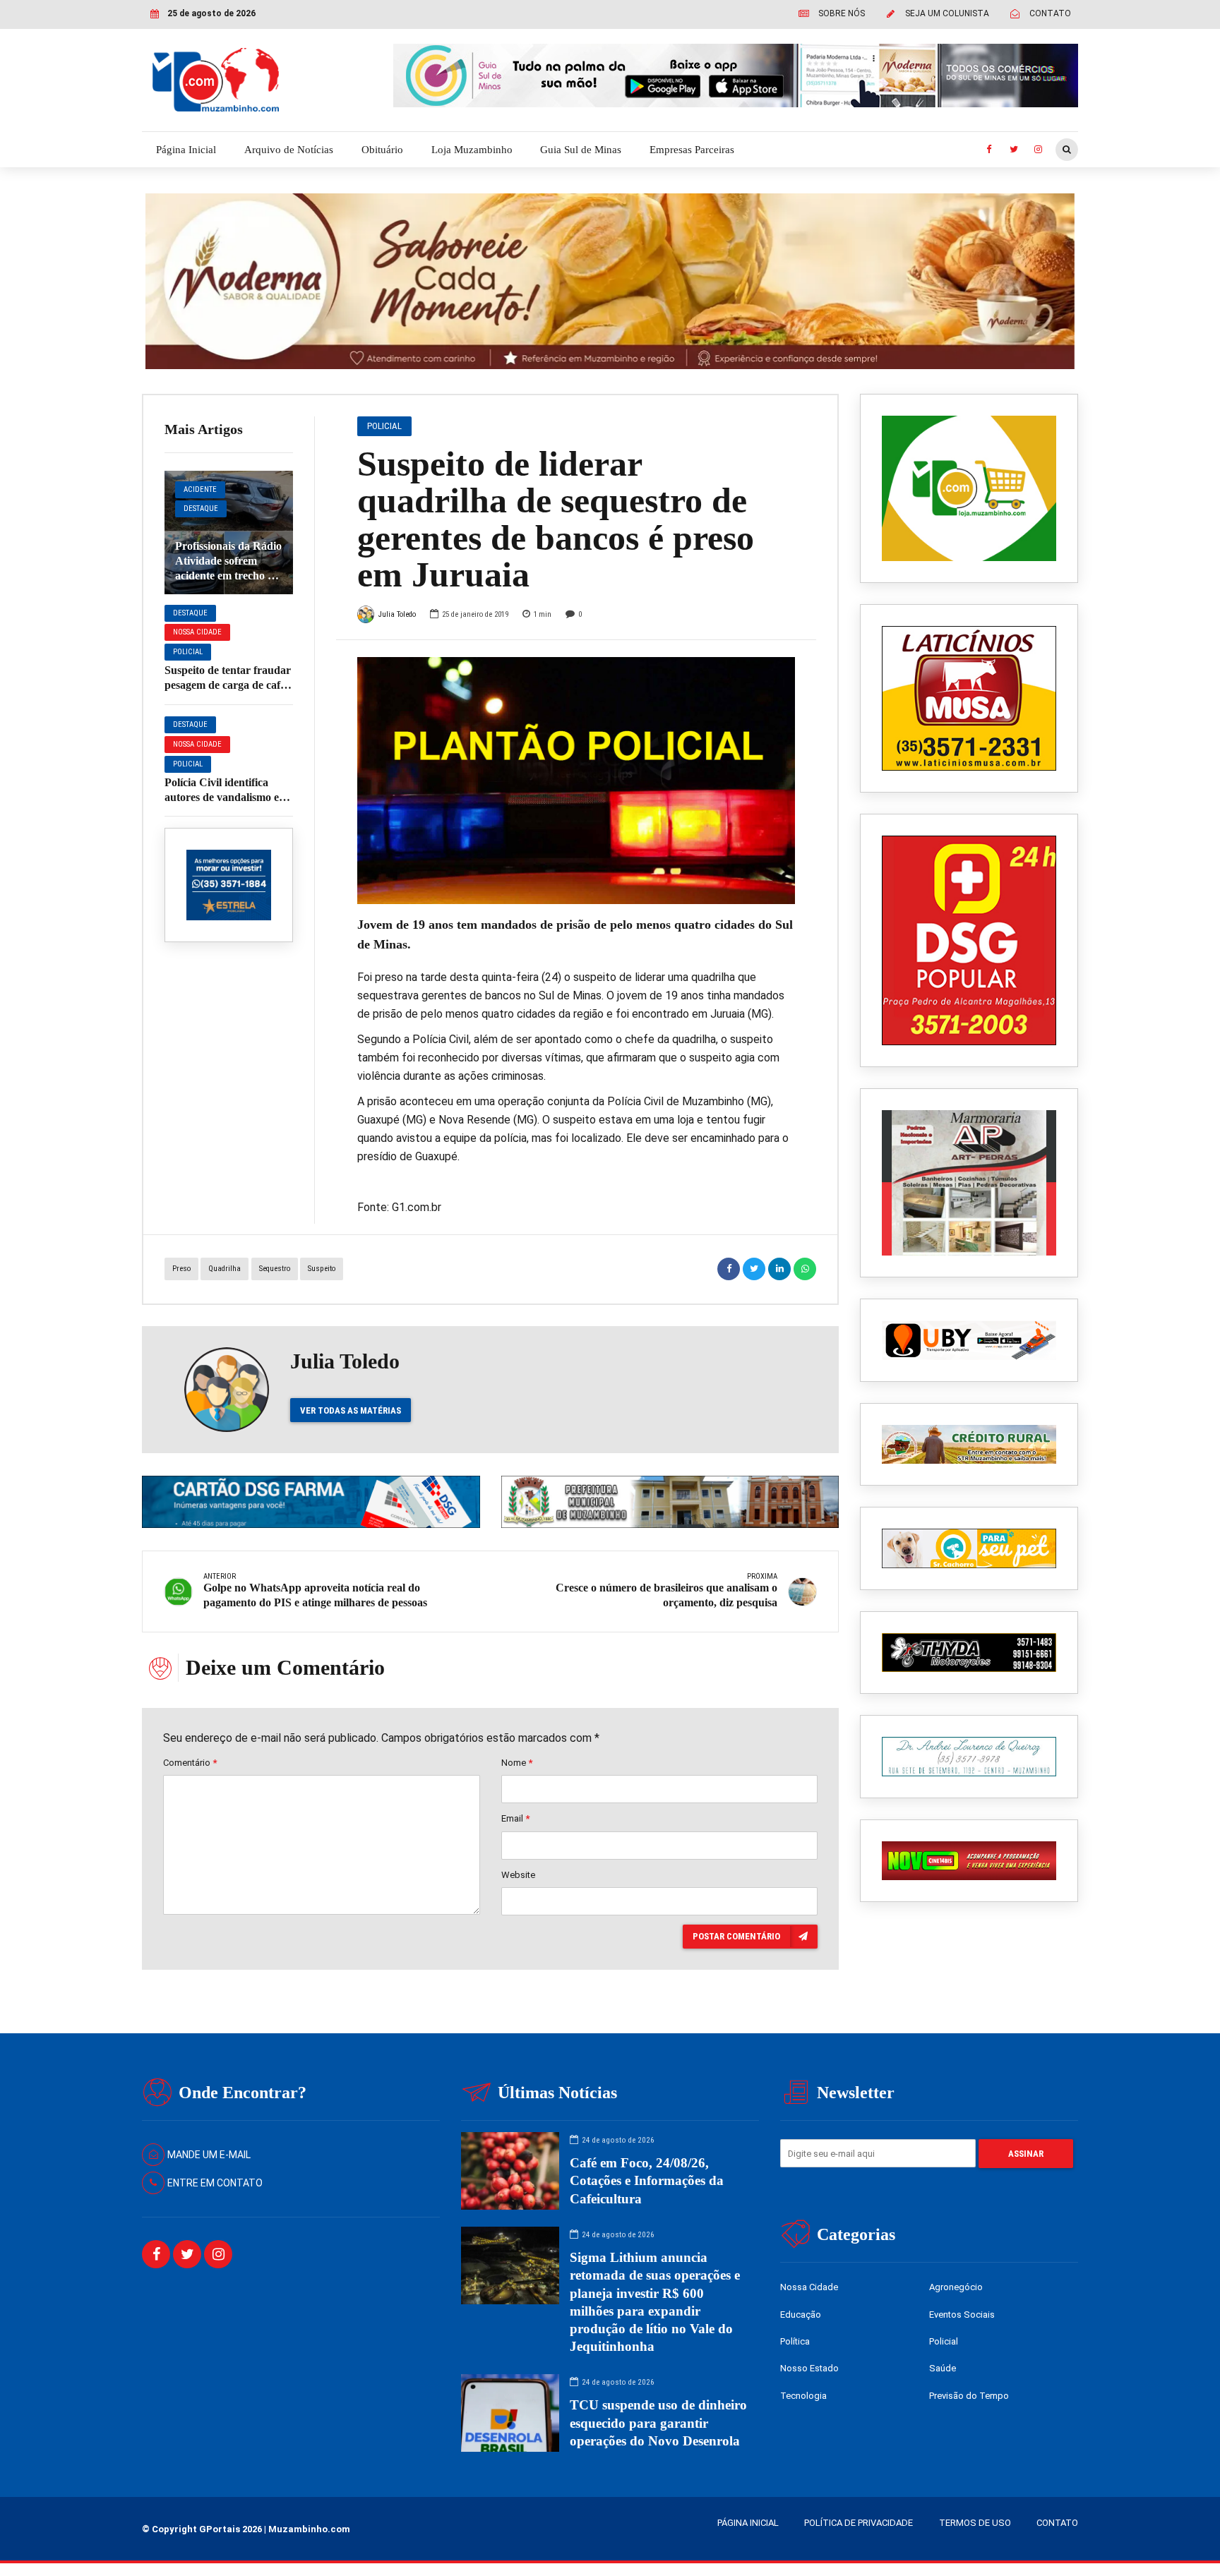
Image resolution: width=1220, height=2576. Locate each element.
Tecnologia (803, 2396)
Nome (517, 1763)
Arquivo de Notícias (289, 150)
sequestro (275, 1269)
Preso (181, 1269)
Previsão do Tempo (969, 2396)
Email (515, 1818)
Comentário (190, 1763)
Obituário (382, 150)
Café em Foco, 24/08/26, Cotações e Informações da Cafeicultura (647, 2180)
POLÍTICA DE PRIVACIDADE (859, 2523)
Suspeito (322, 1269)
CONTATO (1057, 2523)
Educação (801, 2315)
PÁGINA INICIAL (748, 2523)
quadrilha (225, 1269)
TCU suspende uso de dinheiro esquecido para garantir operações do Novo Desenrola (658, 2422)
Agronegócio (956, 2287)
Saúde (943, 2368)
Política (795, 2341)
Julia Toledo (397, 614)
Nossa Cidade (197, 632)
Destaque (201, 508)
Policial (188, 652)
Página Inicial (186, 150)
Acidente (200, 489)
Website (518, 1875)
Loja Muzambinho (472, 150)
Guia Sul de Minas (581, 150)
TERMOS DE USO (975, 2523)
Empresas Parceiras (692, 150)
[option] (576, 780)
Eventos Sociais (962, 2315)
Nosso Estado (809, 2368)
